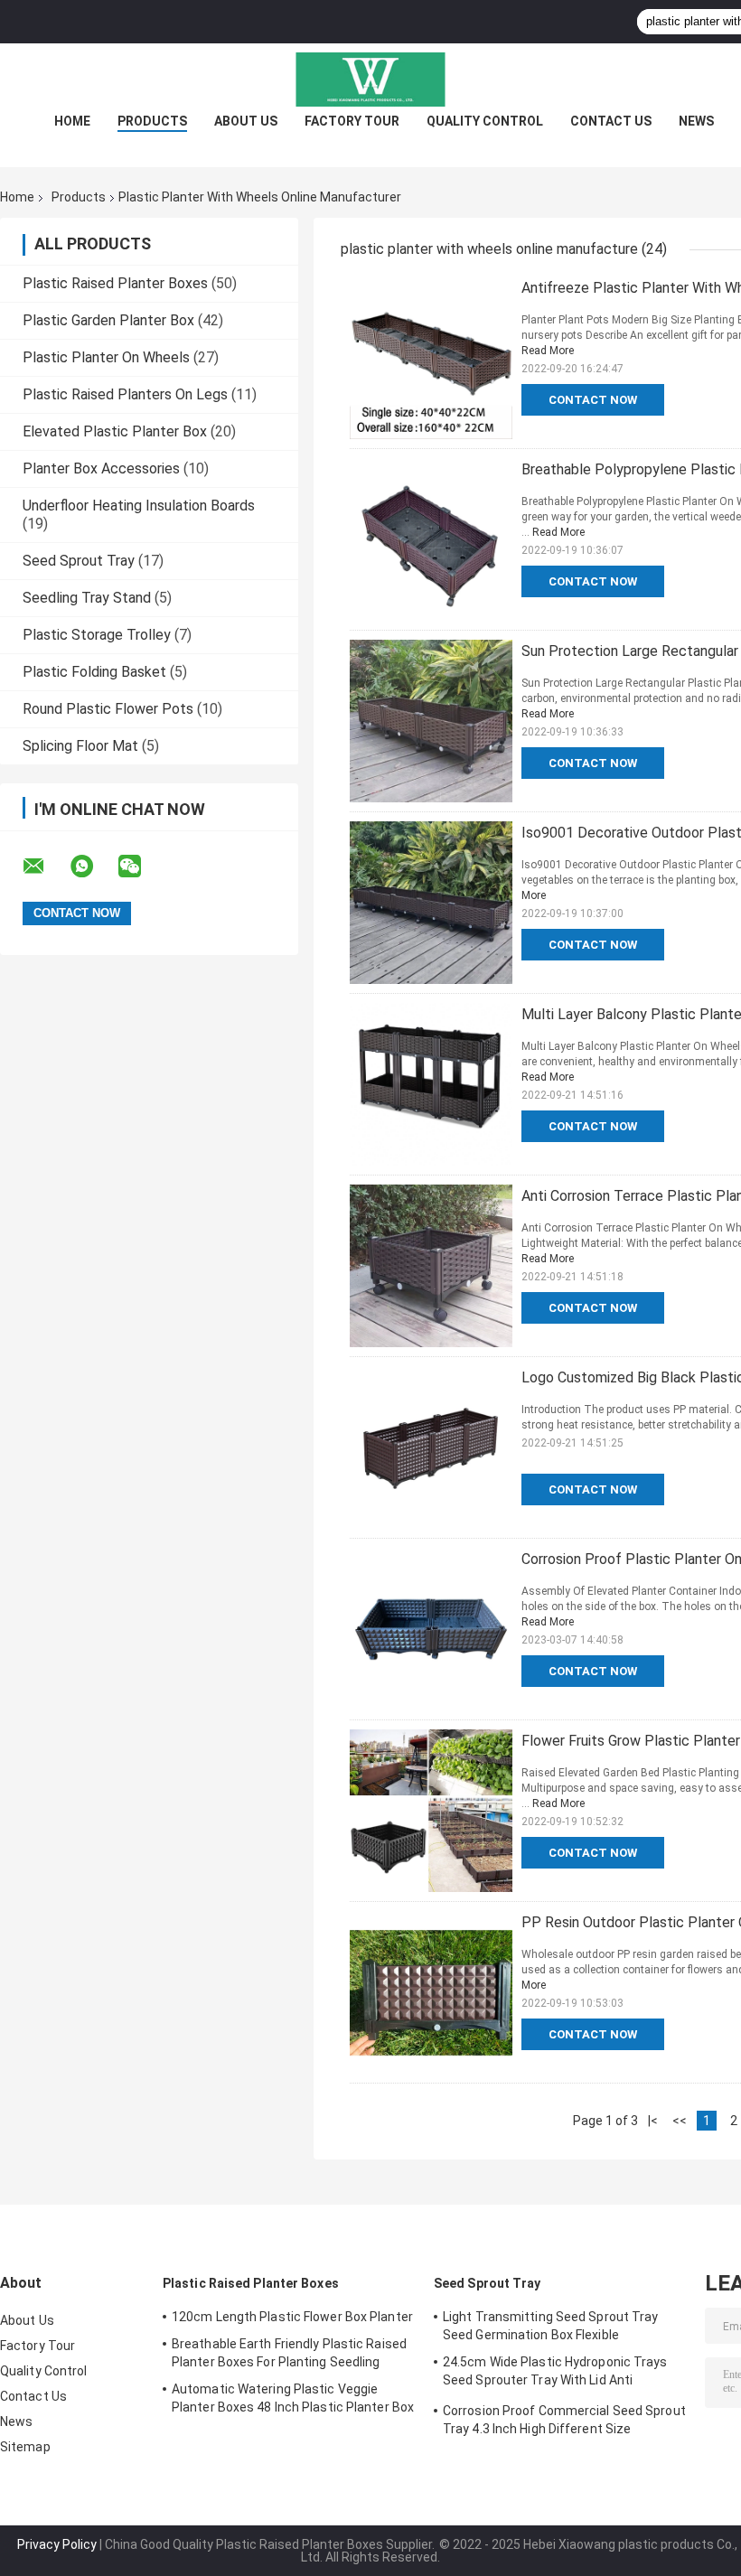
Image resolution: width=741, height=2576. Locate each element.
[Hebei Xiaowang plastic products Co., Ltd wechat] (141, 866)
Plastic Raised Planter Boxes (115, 283)
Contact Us (611, 121)
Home (72, 121)
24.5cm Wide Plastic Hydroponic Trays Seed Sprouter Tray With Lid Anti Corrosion (555, 2374)
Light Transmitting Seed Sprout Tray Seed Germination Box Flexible (551, 2326)
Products (152, 121)
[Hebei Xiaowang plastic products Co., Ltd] (370, 80)
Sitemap (25, 2447)
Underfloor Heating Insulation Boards (139, 506)
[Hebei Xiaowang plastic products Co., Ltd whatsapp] (93, 866)
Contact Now (593, 400)
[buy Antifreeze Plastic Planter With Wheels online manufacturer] (431, 358)
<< (680, 2121)
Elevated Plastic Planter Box (115, 431)
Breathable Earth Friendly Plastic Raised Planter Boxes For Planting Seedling (289, 2353)
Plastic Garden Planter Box (108, 320)
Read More (548, 351)
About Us (246, 121)
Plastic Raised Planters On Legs (125, 394)
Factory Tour (352, 121)
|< (653, 2121)
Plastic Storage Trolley (97, 635)
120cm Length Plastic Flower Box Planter (292, 2317)
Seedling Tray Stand (87, 598)
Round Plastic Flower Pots (108, 709)
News (696, 121)
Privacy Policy (57, 2544)
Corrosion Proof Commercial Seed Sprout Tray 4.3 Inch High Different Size (564, 2420)
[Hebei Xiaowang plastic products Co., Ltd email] (45, 866)
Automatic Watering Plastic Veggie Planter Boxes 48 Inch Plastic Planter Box (293, 2398)
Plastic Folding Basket (94, 672)
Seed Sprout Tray (79, 561)
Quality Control (485, 121)
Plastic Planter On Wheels (106, 357)
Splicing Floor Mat (80, 746)
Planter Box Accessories (101, 468)
